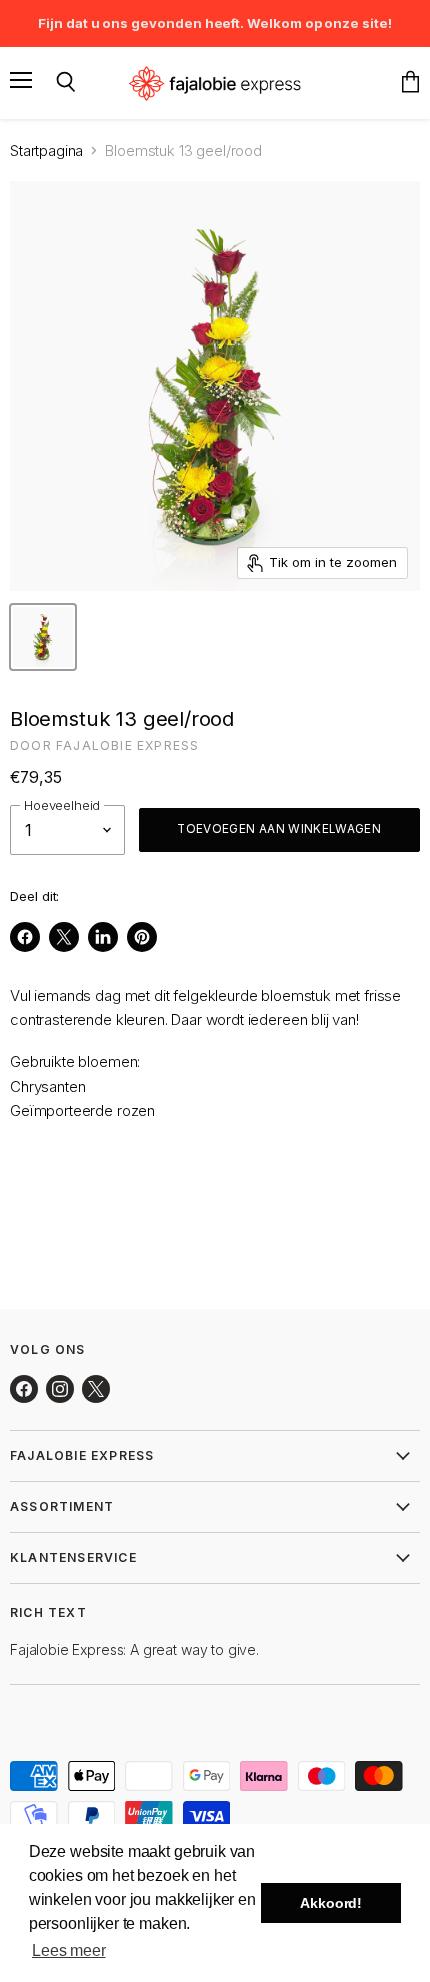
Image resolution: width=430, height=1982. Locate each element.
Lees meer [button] (69, 1950)
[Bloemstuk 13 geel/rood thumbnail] (43, 637)
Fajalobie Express (127, 745)
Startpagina (46, 150)
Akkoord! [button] (331, 1903)
